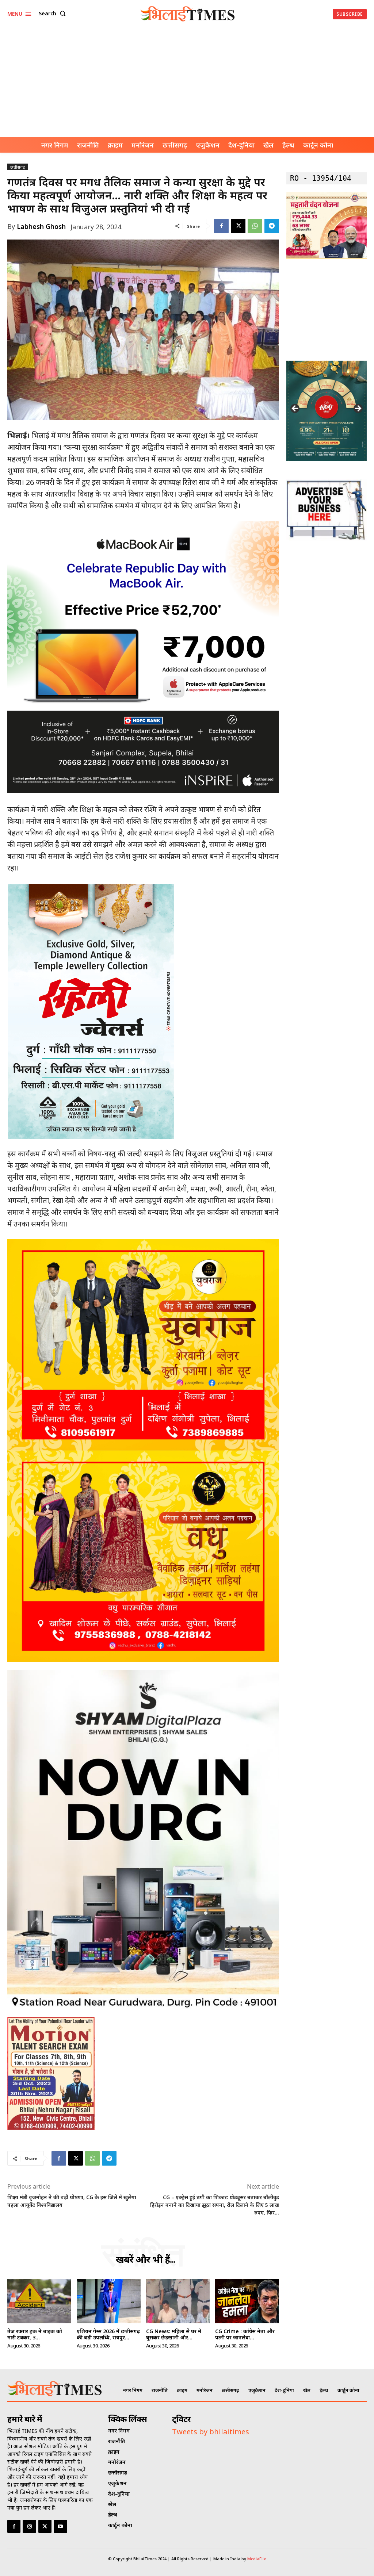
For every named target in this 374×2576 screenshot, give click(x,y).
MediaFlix (257, 2559)
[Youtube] (60, 2526)
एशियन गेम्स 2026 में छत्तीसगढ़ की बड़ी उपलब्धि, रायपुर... (108, 2334)
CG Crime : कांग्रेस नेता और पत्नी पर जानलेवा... (245, 2334)
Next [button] (358, 409)
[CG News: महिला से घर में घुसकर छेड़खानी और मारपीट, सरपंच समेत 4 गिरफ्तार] (178, 2301)
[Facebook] (221, 226)
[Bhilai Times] (188, 14)
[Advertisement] (187, 83)
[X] (238, 226)
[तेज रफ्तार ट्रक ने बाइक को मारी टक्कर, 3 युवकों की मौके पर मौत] (39, 2301)
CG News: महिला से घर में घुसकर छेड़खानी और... (174, 2334)
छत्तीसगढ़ (18, 167)
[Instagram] (29, 2526)
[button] (54, 14)
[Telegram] (272, 226)
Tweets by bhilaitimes (211, 2432)
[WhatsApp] (255, 226)
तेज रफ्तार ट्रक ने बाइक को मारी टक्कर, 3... (35, 2334)
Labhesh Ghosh (41, 226)
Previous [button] (295, 409)
